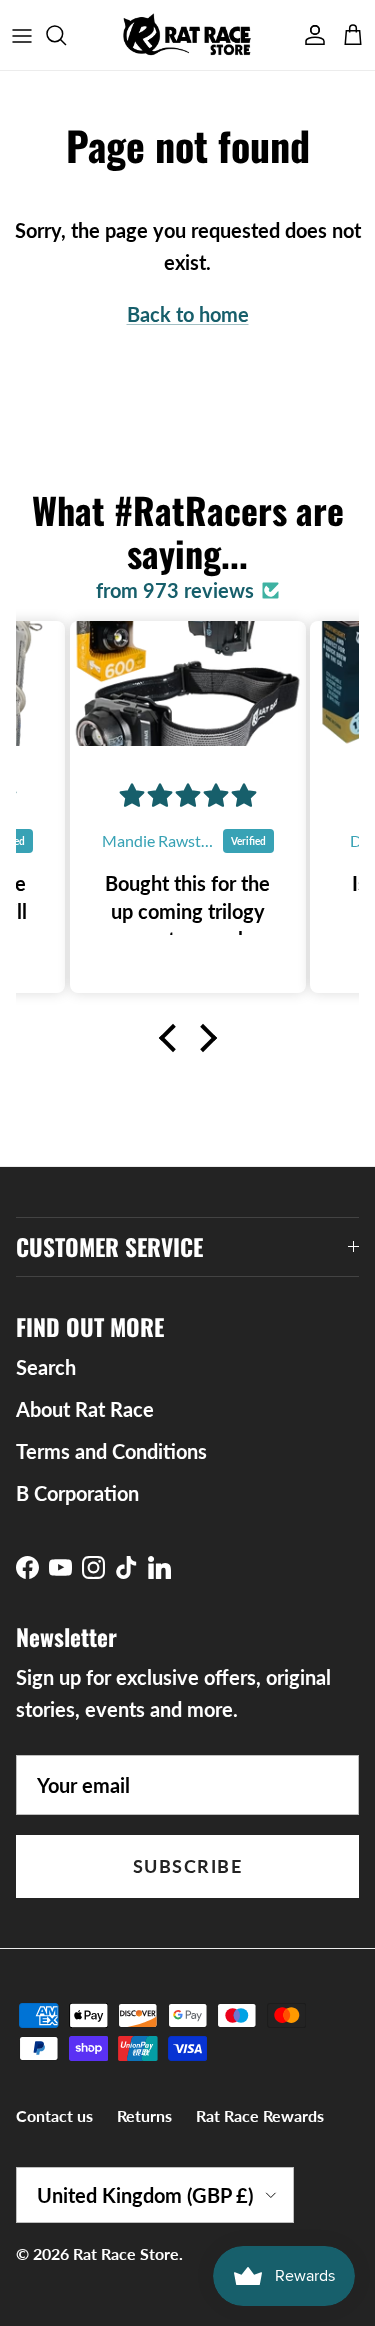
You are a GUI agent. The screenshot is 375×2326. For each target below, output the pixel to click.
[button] (172, 1038)
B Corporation (77, 1493)
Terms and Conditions (111, 1451)
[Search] (66, 35)
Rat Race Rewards (260, 2115)
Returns (144, 2115)
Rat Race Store (126, 2253)
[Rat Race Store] (187, 35)
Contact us (54, 2115)
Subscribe (187, 1866)
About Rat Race (85, 1409)
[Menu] (22, 35)
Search (46, 1367)
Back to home (188, 314)
